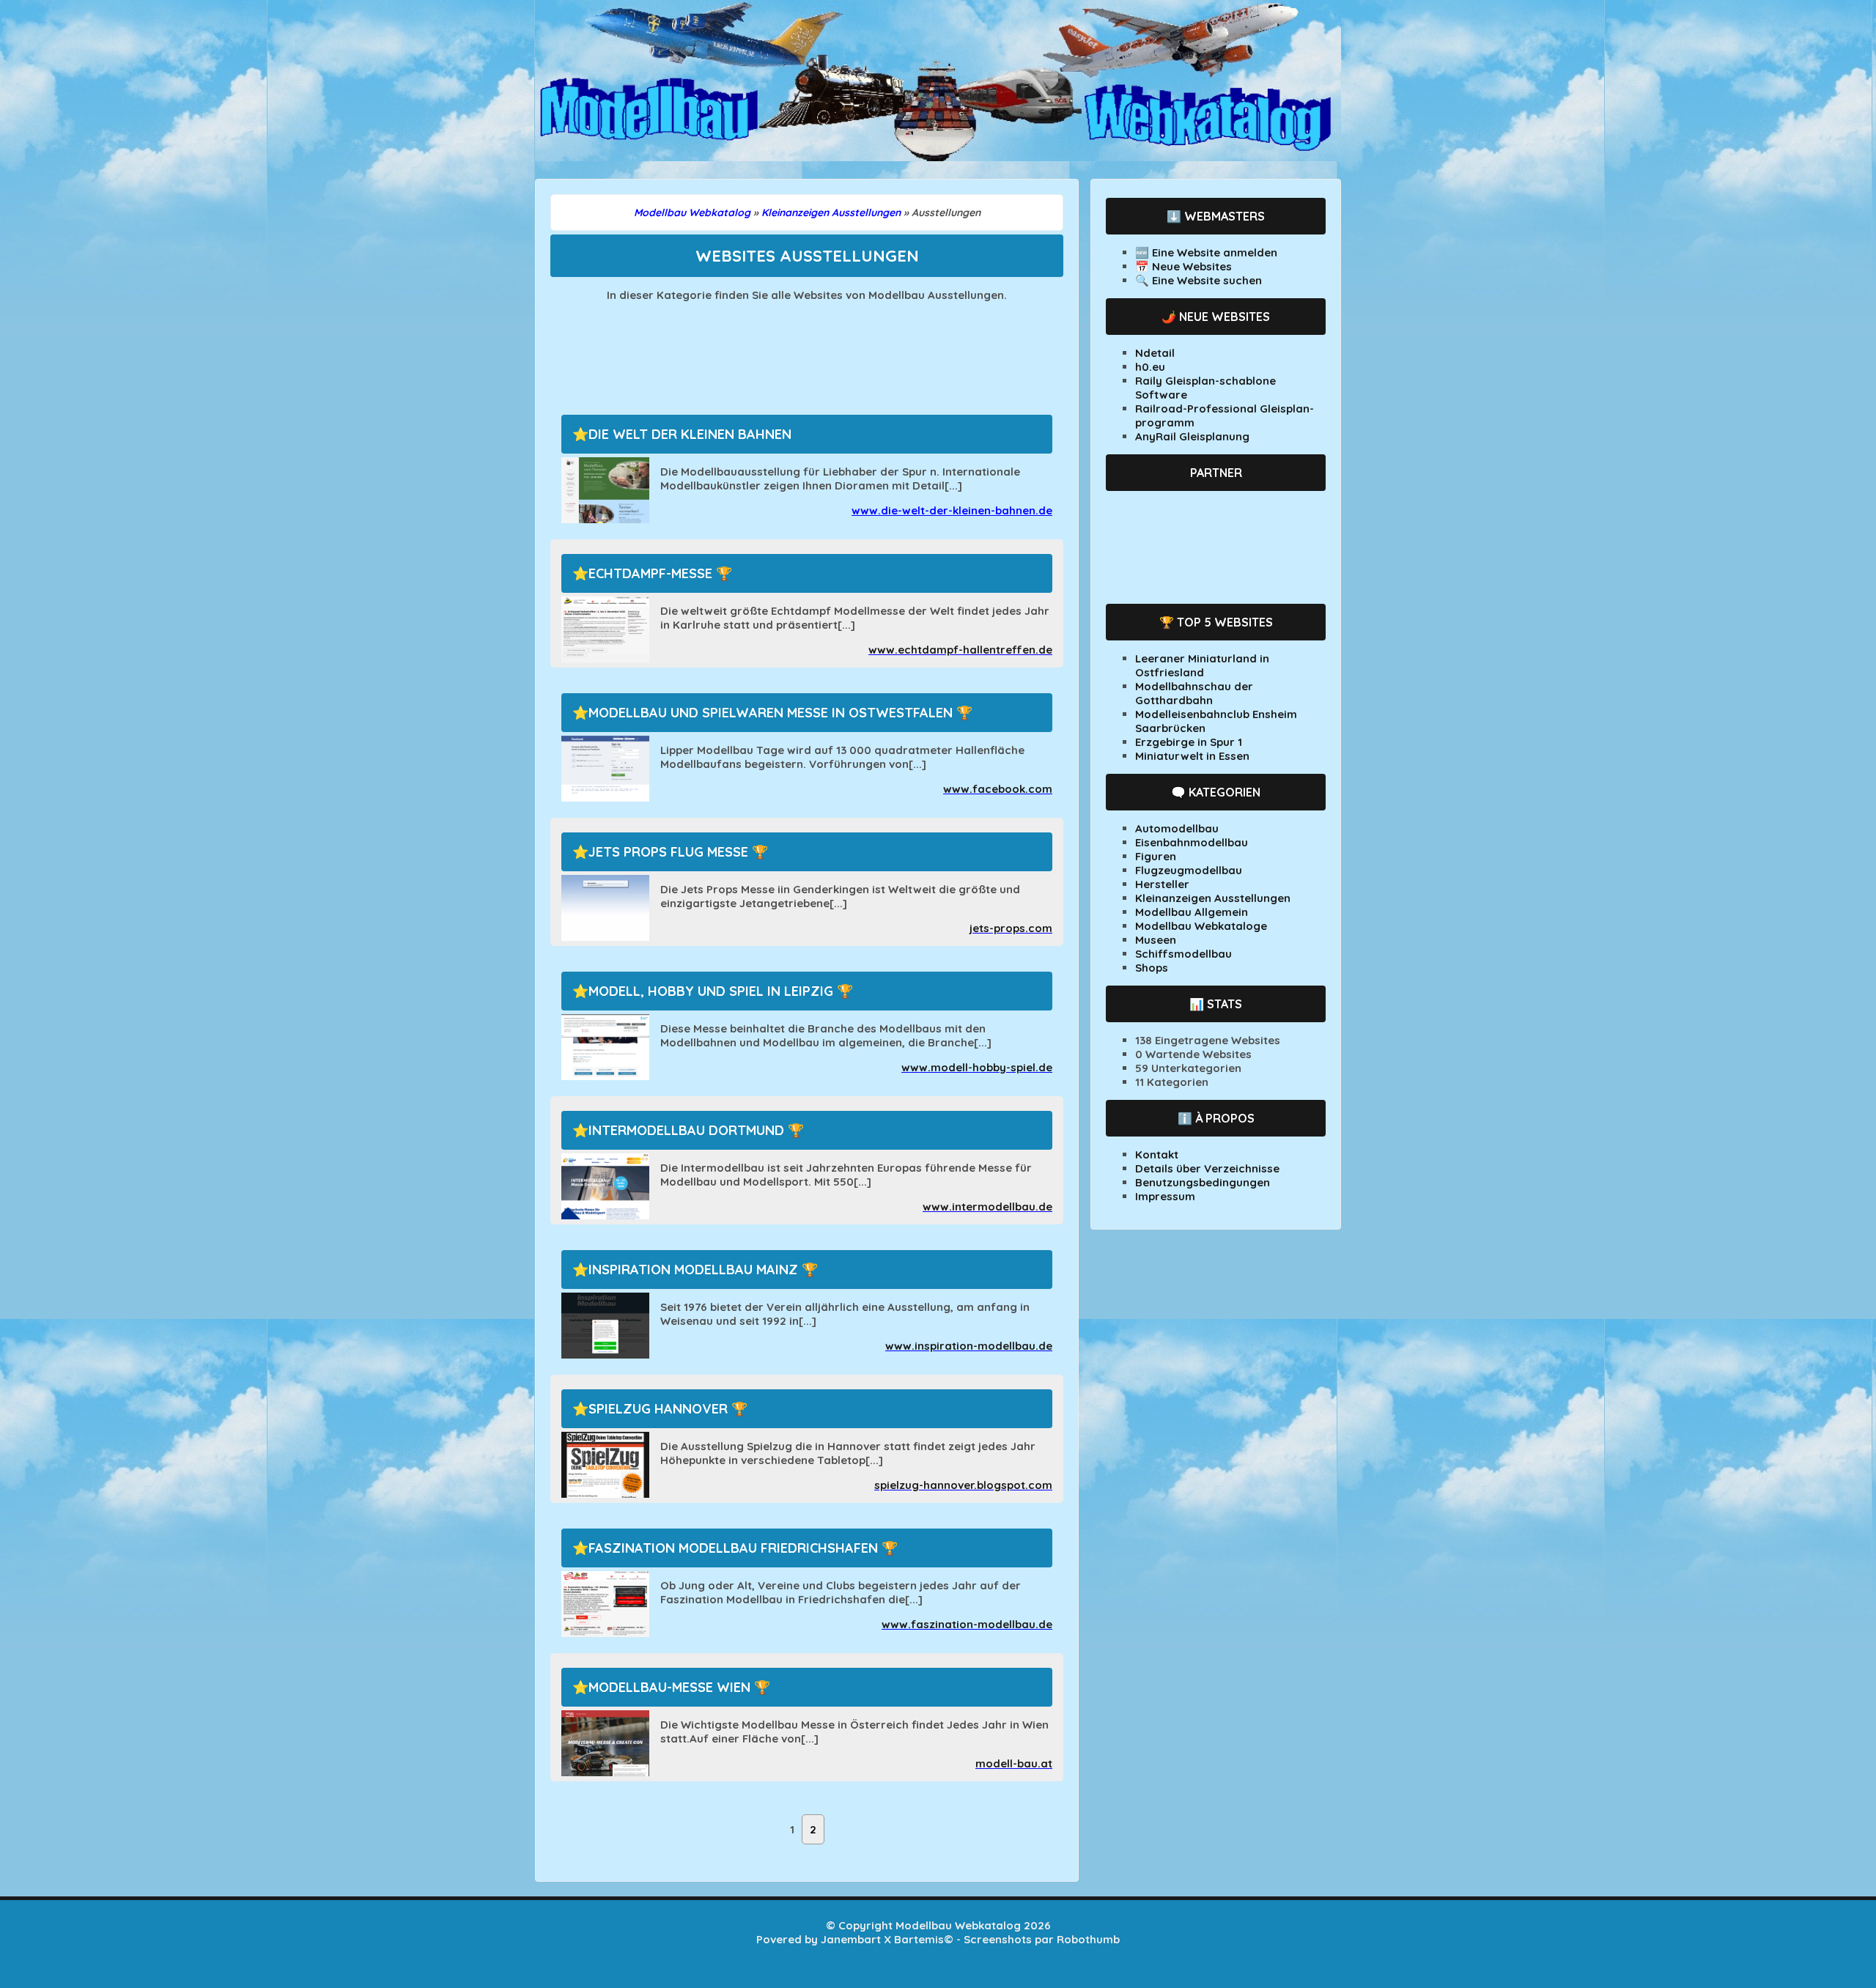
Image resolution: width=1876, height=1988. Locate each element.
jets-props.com (1011, 928)
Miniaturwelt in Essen (1192, 756)
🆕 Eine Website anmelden (1206, 252)
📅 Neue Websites (1183, 266)
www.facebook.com (998, 789)
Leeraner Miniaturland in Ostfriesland (1202, 665)
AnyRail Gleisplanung (1192, 436)
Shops (1152, 968)
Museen (1156, 940)
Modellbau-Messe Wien (669, 1687)
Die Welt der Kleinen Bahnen (690, 434)
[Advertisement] (807, 350)
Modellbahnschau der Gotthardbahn (1194, 693)
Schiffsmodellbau (1183, 954)
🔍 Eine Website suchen (1199, 280)
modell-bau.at (1014, 1763)
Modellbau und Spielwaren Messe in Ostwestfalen (771, 713)
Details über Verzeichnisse (1207, 1168)
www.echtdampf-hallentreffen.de (960, 650)
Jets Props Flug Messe (668, 852)
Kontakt (1157, 1154)
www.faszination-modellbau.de (967, 1624)
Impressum (1165, 1196)
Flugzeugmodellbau (1189, 870)
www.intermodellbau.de (987, 1207)
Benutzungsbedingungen (1203, 1182)
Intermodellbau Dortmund (686, 1130)
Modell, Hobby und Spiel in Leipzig (711, 991)
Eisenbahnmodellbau (1192, 842)
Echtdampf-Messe (650, 573)
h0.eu (1150, 367)
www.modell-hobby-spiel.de (977, 1067)
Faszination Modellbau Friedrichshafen (733, 1548)
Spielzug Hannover (658, 1409)
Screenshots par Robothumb (1042, 1939)
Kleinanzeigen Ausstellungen (1213, 898)
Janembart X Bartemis (882, 1939)
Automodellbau (1177, 828)
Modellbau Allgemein (1192, 912)
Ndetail (1155, 353)
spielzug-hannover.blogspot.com (963, 1485)
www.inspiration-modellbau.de (969, 1346)
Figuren (1156, 856)
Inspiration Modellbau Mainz (693, 1270)
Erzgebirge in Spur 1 (1189, 742)
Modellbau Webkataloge (1201, 926)
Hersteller (1162, 884)
